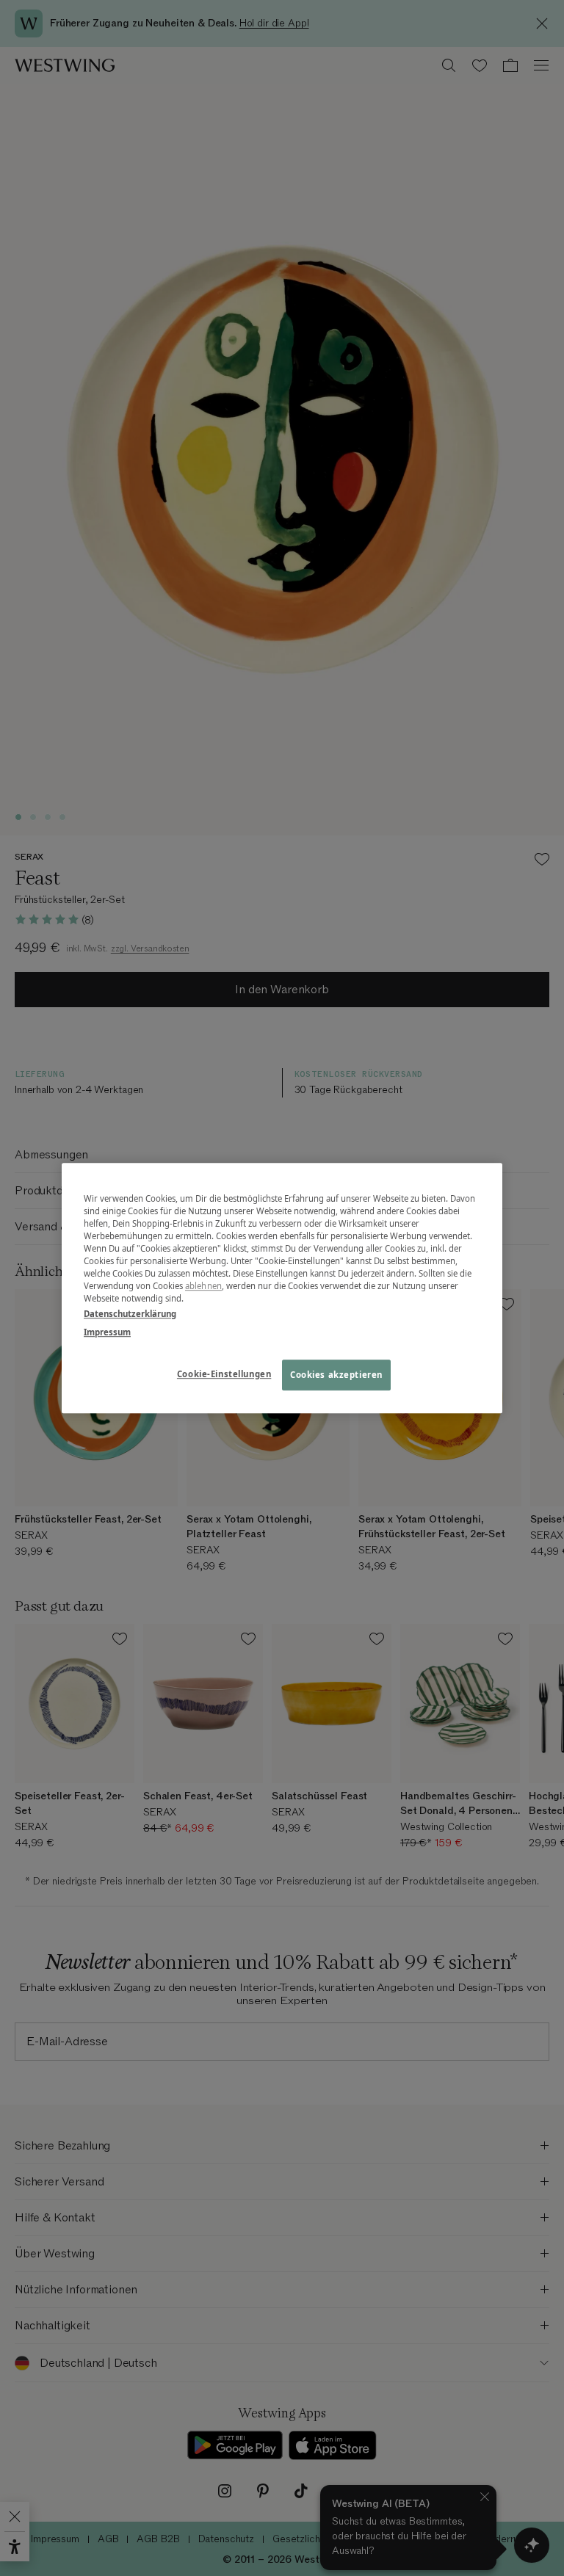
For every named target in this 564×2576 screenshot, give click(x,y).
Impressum (107, 1332)
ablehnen (203, 1286)
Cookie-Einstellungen (224, 1374)
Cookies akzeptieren (336, 1375)
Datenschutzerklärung (130, 1314)
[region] (282, 1288)
